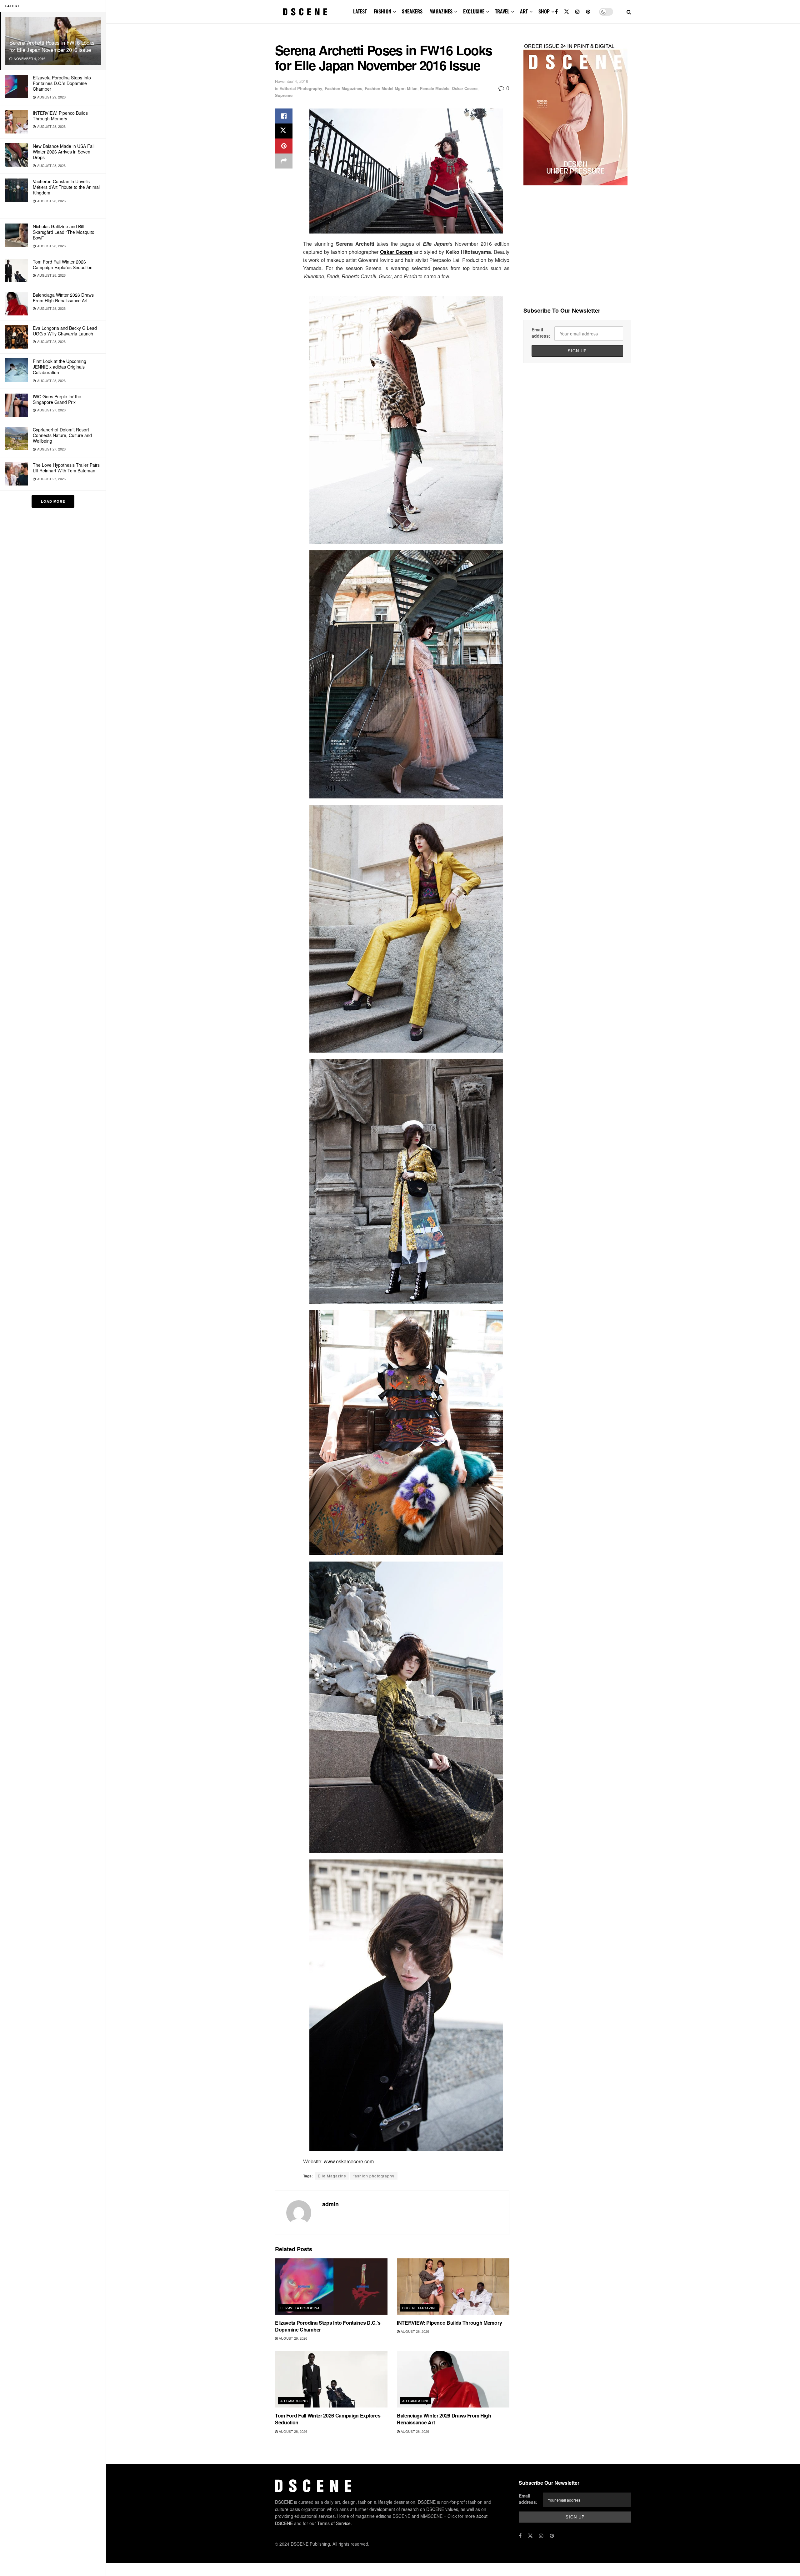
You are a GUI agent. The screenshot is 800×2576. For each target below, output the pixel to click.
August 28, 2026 (414, 2331)
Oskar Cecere (465, 88)
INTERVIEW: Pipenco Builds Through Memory (60, 116)
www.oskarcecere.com (349, 2161)
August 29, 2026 (292, 2338)
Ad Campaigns (294, 2401)
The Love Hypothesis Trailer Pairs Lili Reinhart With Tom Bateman (66, 468)
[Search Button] (629, 12)
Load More (53, 501)
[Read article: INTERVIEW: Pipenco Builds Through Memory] (453, 2287)
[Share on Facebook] (284, 116)
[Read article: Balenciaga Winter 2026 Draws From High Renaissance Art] (453, 2379)
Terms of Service (334, 2523)
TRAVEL (502, 11)
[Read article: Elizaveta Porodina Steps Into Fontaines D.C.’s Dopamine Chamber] (331, 2287)
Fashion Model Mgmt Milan (391, 88)
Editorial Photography (301, 88)
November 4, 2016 (292, 81)
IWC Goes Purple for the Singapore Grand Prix (57, 399)
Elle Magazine (332, 2176)
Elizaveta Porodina (300, 2308)
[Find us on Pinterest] (588, 12)
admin (330, 2204)
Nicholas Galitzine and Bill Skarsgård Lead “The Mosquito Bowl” (64, 232)
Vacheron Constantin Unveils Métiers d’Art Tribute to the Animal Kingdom (66, 187)
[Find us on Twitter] (567, 12)
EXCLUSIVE (474, 11)
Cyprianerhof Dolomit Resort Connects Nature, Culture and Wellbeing (62, 435)
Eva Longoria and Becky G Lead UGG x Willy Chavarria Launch (65, 331)
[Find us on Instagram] (577, 12)
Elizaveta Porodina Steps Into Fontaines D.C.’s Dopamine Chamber (62, 83)
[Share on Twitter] (284, 131)
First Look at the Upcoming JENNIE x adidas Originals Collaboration (60, 367)
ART (524, 11)
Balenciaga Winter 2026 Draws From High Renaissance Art (63, 298)
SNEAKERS (412, 11)
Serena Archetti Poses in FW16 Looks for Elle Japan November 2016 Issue (52, 46)
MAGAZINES (441, 11)
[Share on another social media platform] (284, 161)
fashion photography (374, 2176)
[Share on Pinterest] (284, 146)
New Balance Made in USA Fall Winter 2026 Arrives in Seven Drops (64, 152)
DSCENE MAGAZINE (420, 2308)
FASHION (382, 11)
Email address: (541, 333)
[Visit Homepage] (305, 12)
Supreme (284, 95)
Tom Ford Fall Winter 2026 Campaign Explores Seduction (63, 264)
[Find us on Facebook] (556, 12)
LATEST (360, 11)
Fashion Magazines (343, 88)
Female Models (435, 88)
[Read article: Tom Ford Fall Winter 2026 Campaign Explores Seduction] (331, 2379)
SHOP (544, 11)
